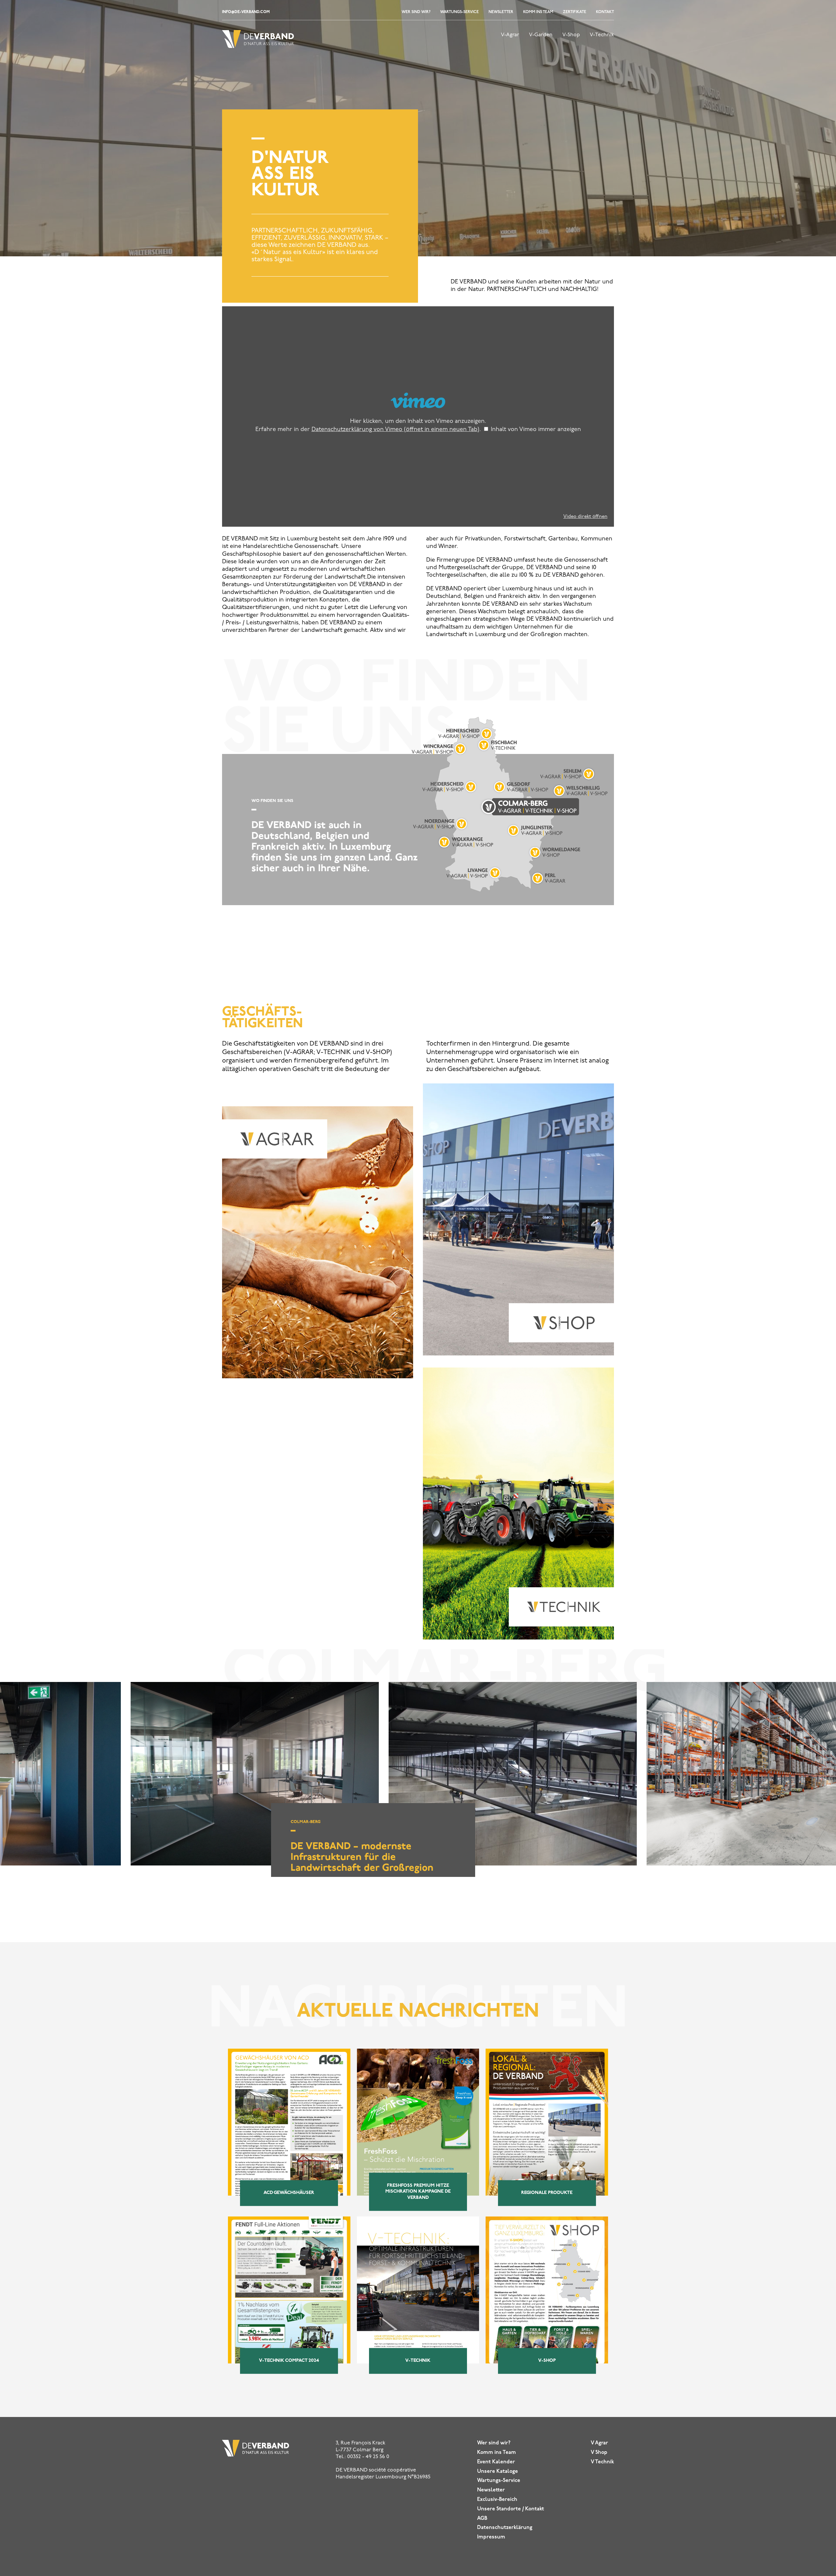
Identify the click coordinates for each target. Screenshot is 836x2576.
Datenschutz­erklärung (505, 2528)
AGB (482, 2519)
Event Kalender (496, 2462)
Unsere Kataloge (498, 2472)
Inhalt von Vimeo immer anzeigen (536, 430)
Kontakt (605, 12)
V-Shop (571, 35)
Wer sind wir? (416, 12)
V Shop (599, 2453)
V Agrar (599, 2443)
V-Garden (541, 35)
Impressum (491, 2537)
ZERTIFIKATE (575, 12)
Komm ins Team (538, 12)
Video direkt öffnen (585, 517)
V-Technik (602, 35)
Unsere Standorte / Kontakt (511, 2509)
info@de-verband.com (246, 12)
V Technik (602, 2462)
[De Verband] (258, 45)
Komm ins (497, 2453)
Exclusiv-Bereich (497, 2500)
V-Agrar (510, 35)
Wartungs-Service (459, 12)
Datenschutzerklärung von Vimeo (395, 430)
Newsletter (501, 12)
